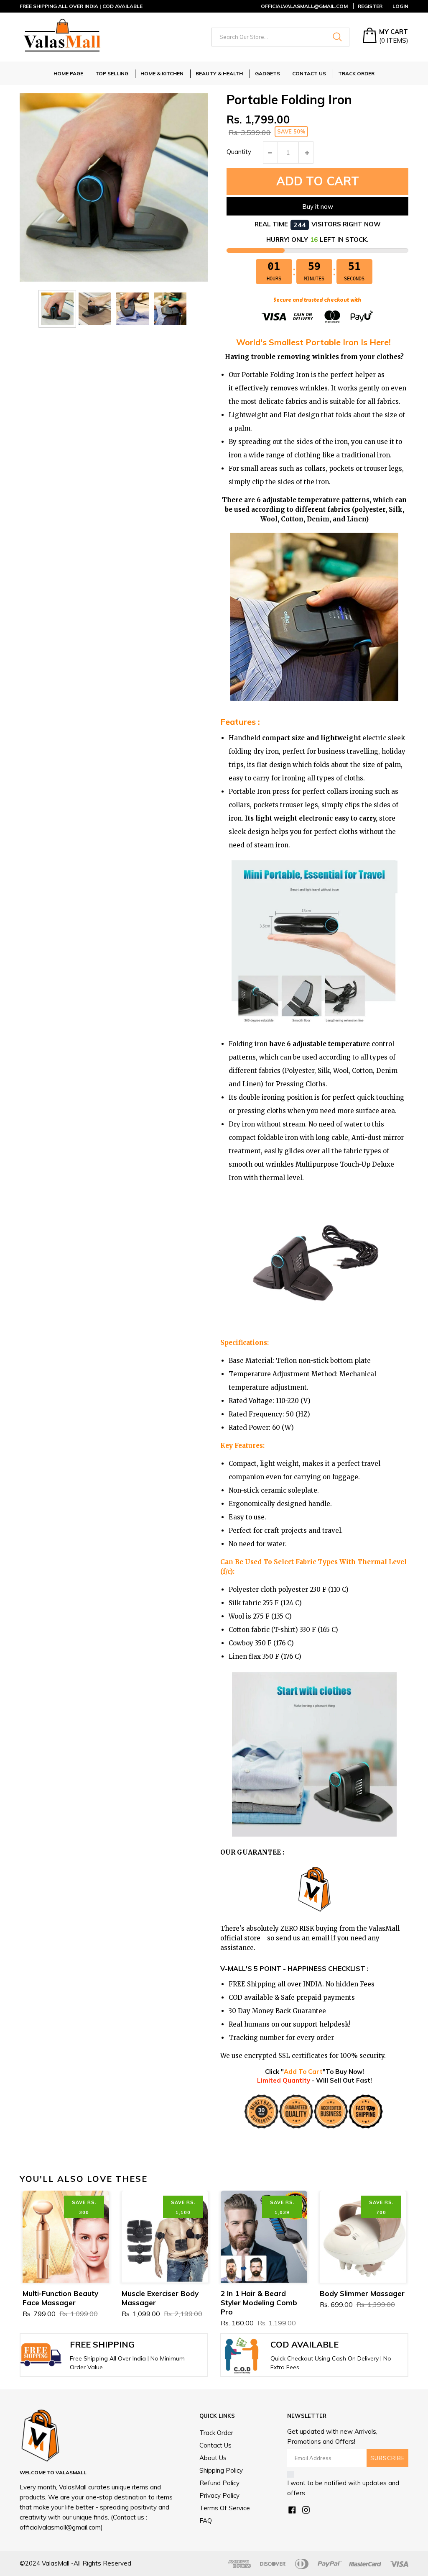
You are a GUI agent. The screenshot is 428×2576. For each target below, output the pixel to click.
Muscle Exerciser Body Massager (160, 2298)
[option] (57, 309)
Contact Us (215, 2445)
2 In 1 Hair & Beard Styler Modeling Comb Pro (259, 2303)
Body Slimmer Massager (362, 2293)
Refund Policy (219, 2483)
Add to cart (318, 181)
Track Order (216, 2433)
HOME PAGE (68, 73)
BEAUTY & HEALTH (219, 73)
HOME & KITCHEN (162, 73)
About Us (213, 2458)
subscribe (387, 2458)
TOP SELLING (112, 73)
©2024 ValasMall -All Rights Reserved (75, 2563)
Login (400, 6)
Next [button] (394, 2178)
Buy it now (318, 207)
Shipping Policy (221, 2470)
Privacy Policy (219, 2495)
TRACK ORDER (356, 73)
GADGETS (267, 73)
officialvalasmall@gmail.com (304, 6)
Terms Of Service (225, 2508)
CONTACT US (309, 73)
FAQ (206, 2521)
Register (370, 6)
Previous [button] (363, 2178)
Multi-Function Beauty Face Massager (60, 2298)
